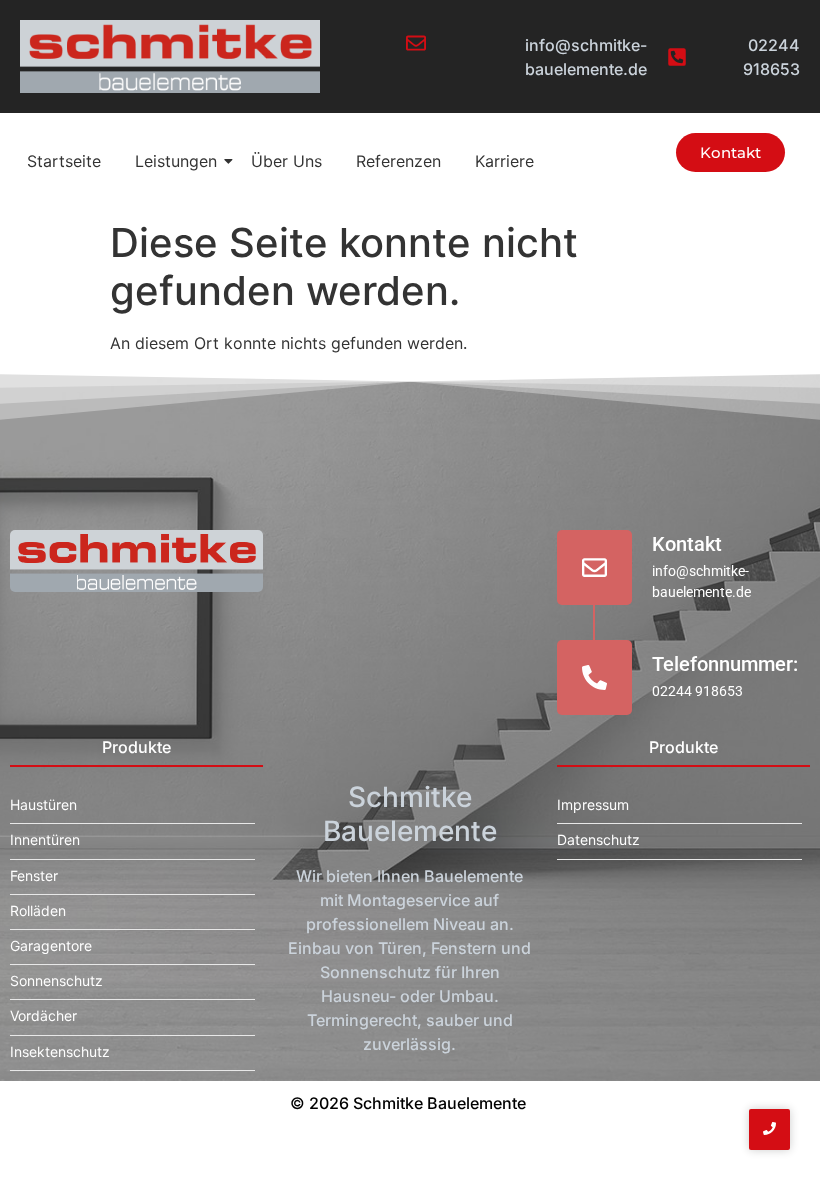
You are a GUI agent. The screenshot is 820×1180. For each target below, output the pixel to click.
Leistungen (176, 161)
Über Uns (286, 161)
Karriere (504, 161)
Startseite (64, 161)
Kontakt (687, 544)
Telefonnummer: (725, 664)
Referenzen (398, 161)
